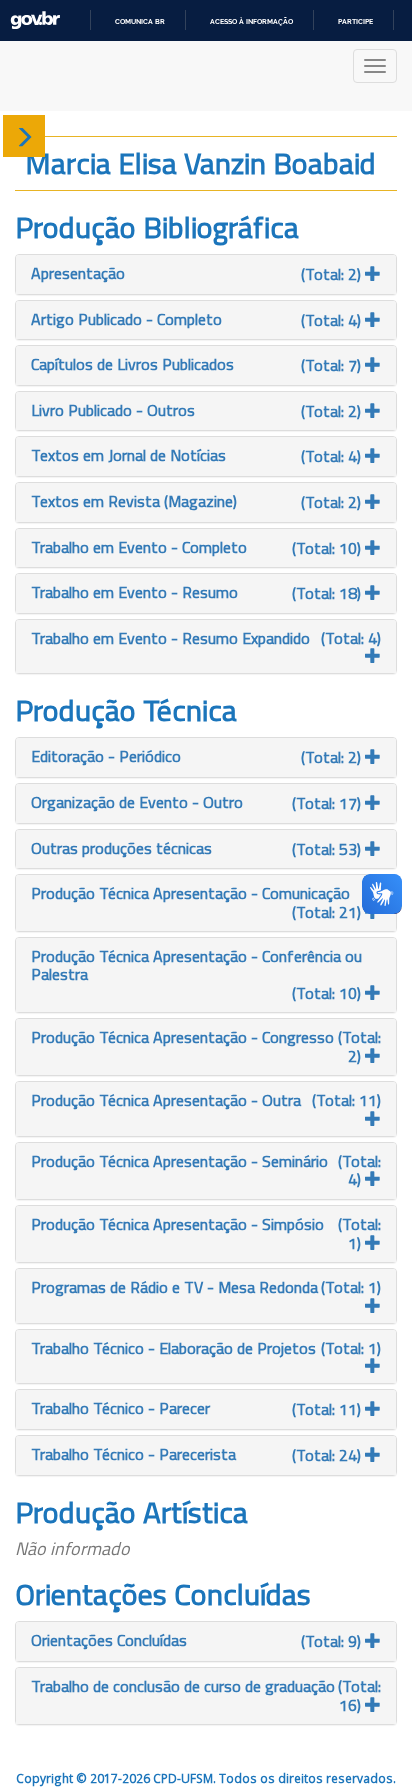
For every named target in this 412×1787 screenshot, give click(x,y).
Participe (355, 21)
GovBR (35, 20)
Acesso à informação (251, 21)
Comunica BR (140, 21)
